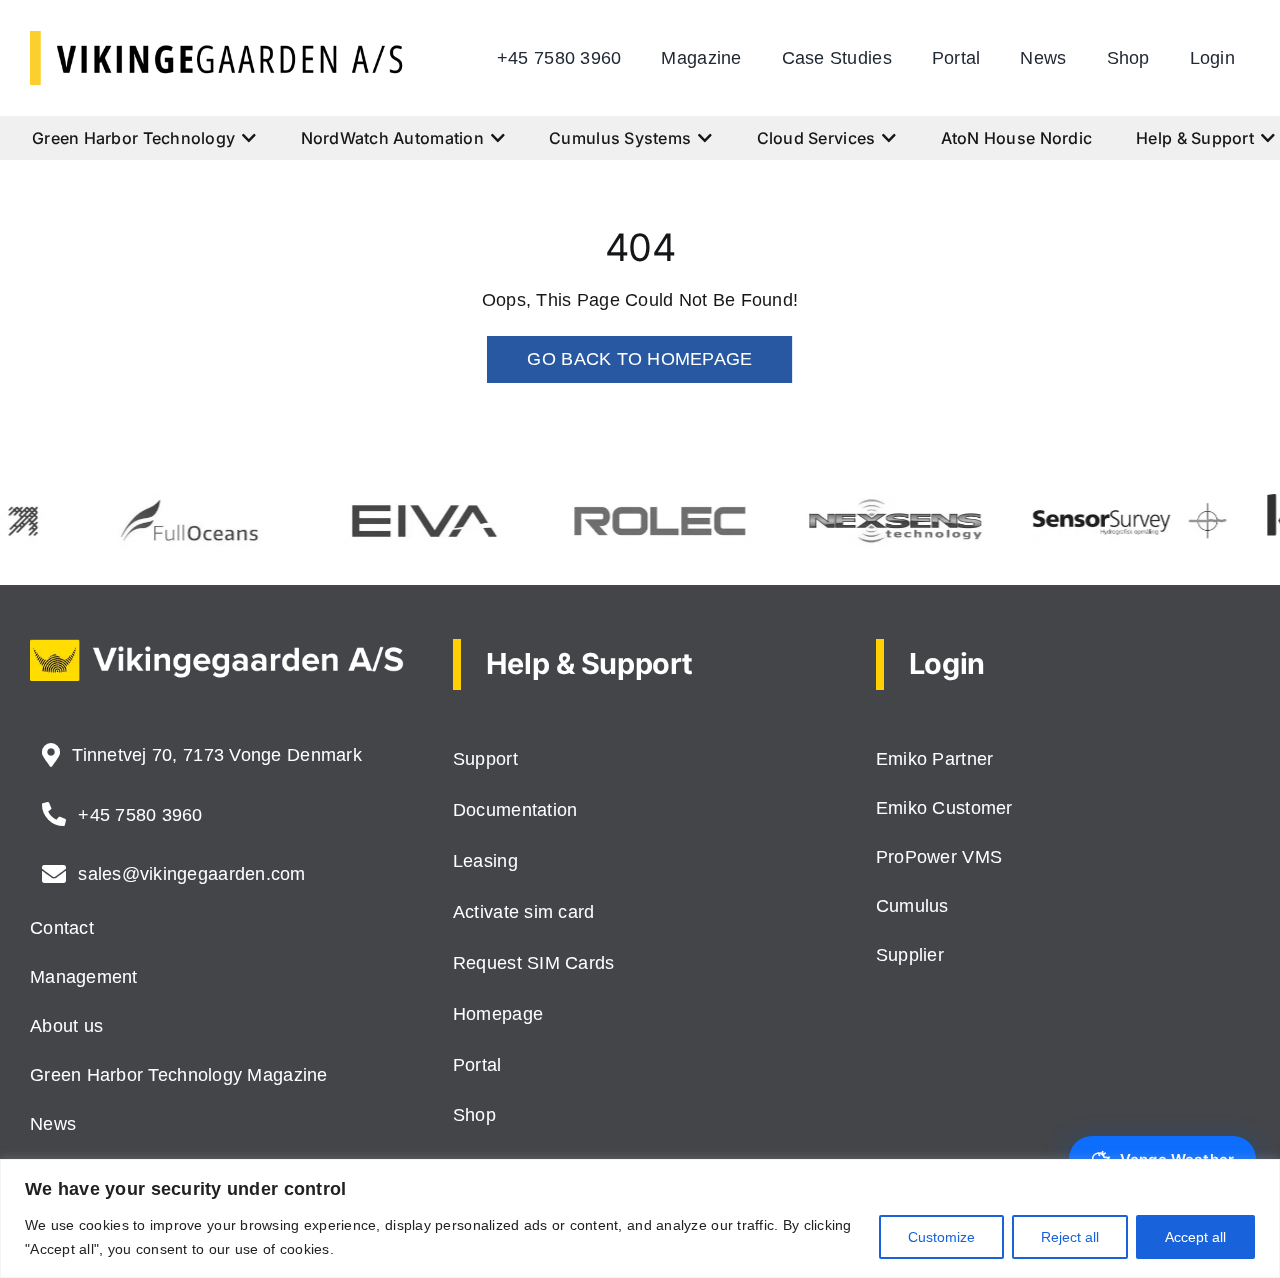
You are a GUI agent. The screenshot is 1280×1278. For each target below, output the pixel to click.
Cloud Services (816, 138)
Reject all (1070, 1237)
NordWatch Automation (392, 138)
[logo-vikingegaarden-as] (217, 40)
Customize (941, 1237)
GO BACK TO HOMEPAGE (639, 359)
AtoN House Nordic (1017, 138)
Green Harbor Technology (133, 138)
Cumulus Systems (620, 138)
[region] (640, 1218)
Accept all (1195, 1237)
